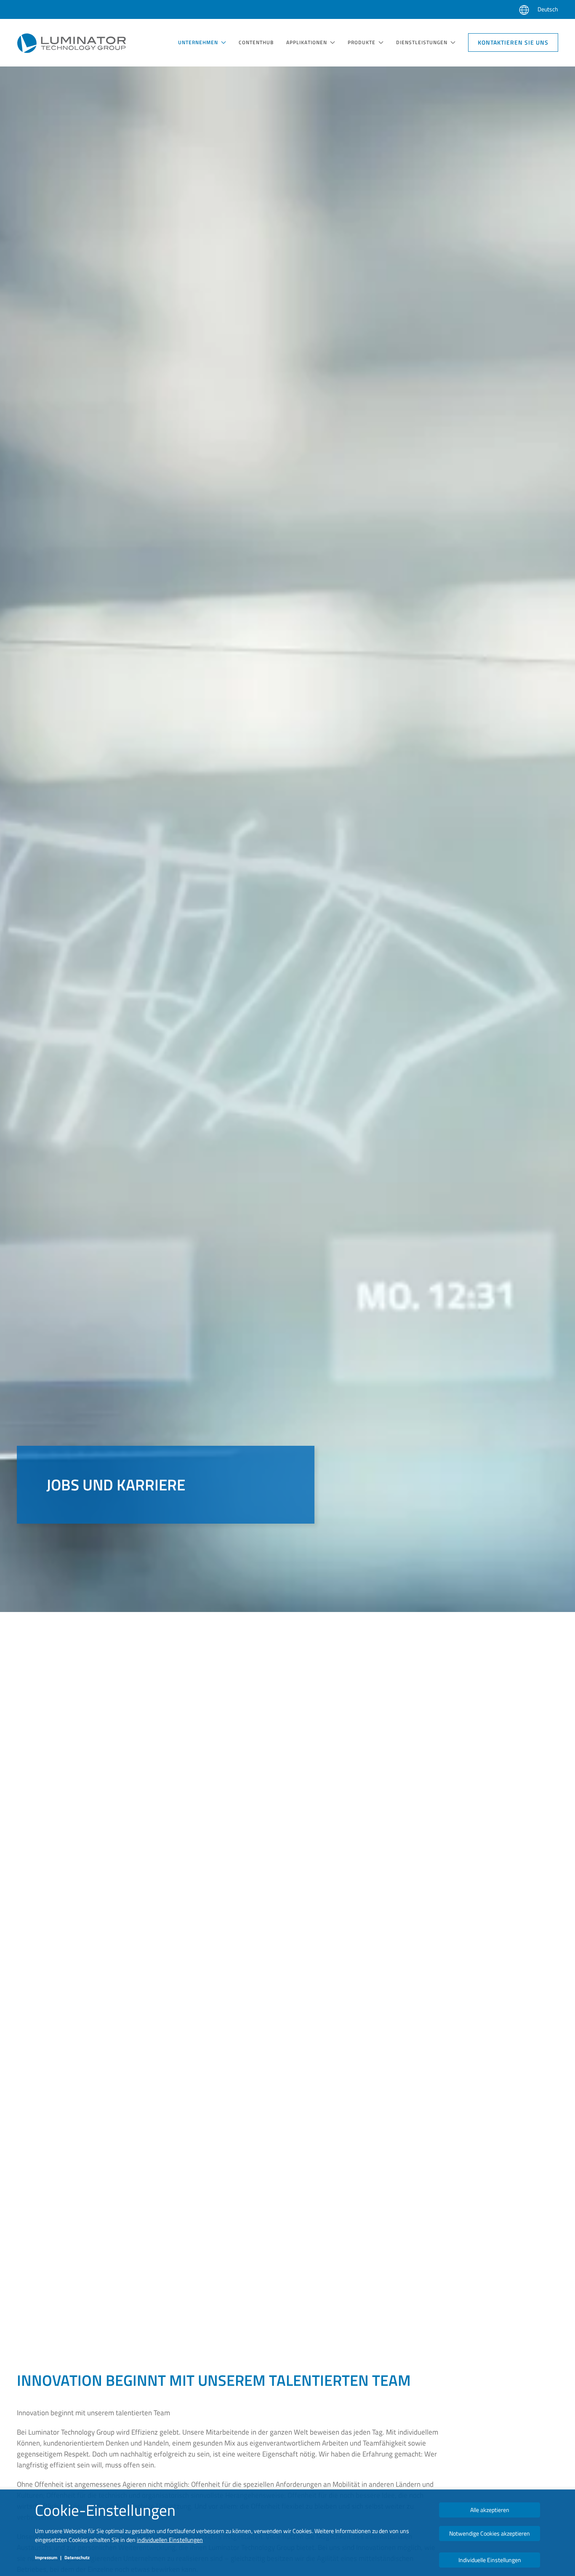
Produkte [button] (362, 42)
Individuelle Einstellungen (490, 2560)
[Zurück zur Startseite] (72, 43)
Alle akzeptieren (490, 2510)
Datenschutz (77, 2557)
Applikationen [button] (307, 42)
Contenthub (256, 42)
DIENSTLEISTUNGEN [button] (422, 42)
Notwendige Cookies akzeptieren (490, 2533)
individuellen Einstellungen (170, 2540)
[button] (524, 10)
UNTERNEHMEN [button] (198, 42)
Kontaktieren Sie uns (513, 42)
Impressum (46, 2557)
